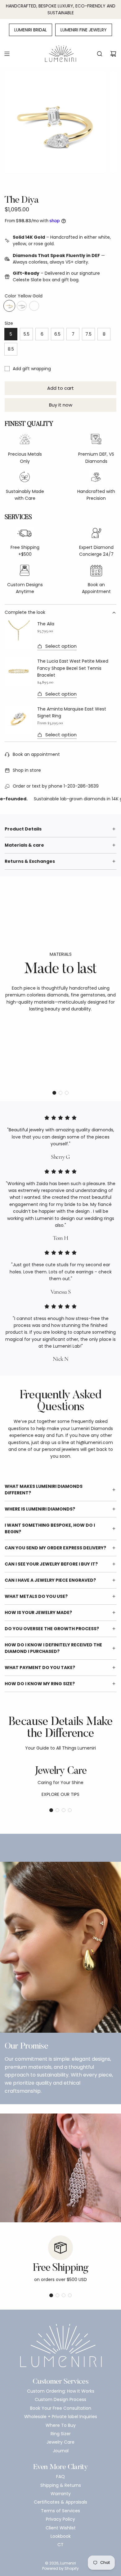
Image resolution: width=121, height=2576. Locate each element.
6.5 (57, 334)
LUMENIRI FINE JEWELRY (84, 30)
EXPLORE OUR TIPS (60, 1794)
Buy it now (61, 405)
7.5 (88, 334)
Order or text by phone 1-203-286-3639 (56, 786)
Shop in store (27, 770)
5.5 (27, 334)
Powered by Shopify (60, 2568)
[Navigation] (7, 54)
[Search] (100, 54)
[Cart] (113, 54)
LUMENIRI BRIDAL (31, 30)
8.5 (11, 349)
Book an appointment (36, 754)
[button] (54, 1093)
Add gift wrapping (32, 369)
